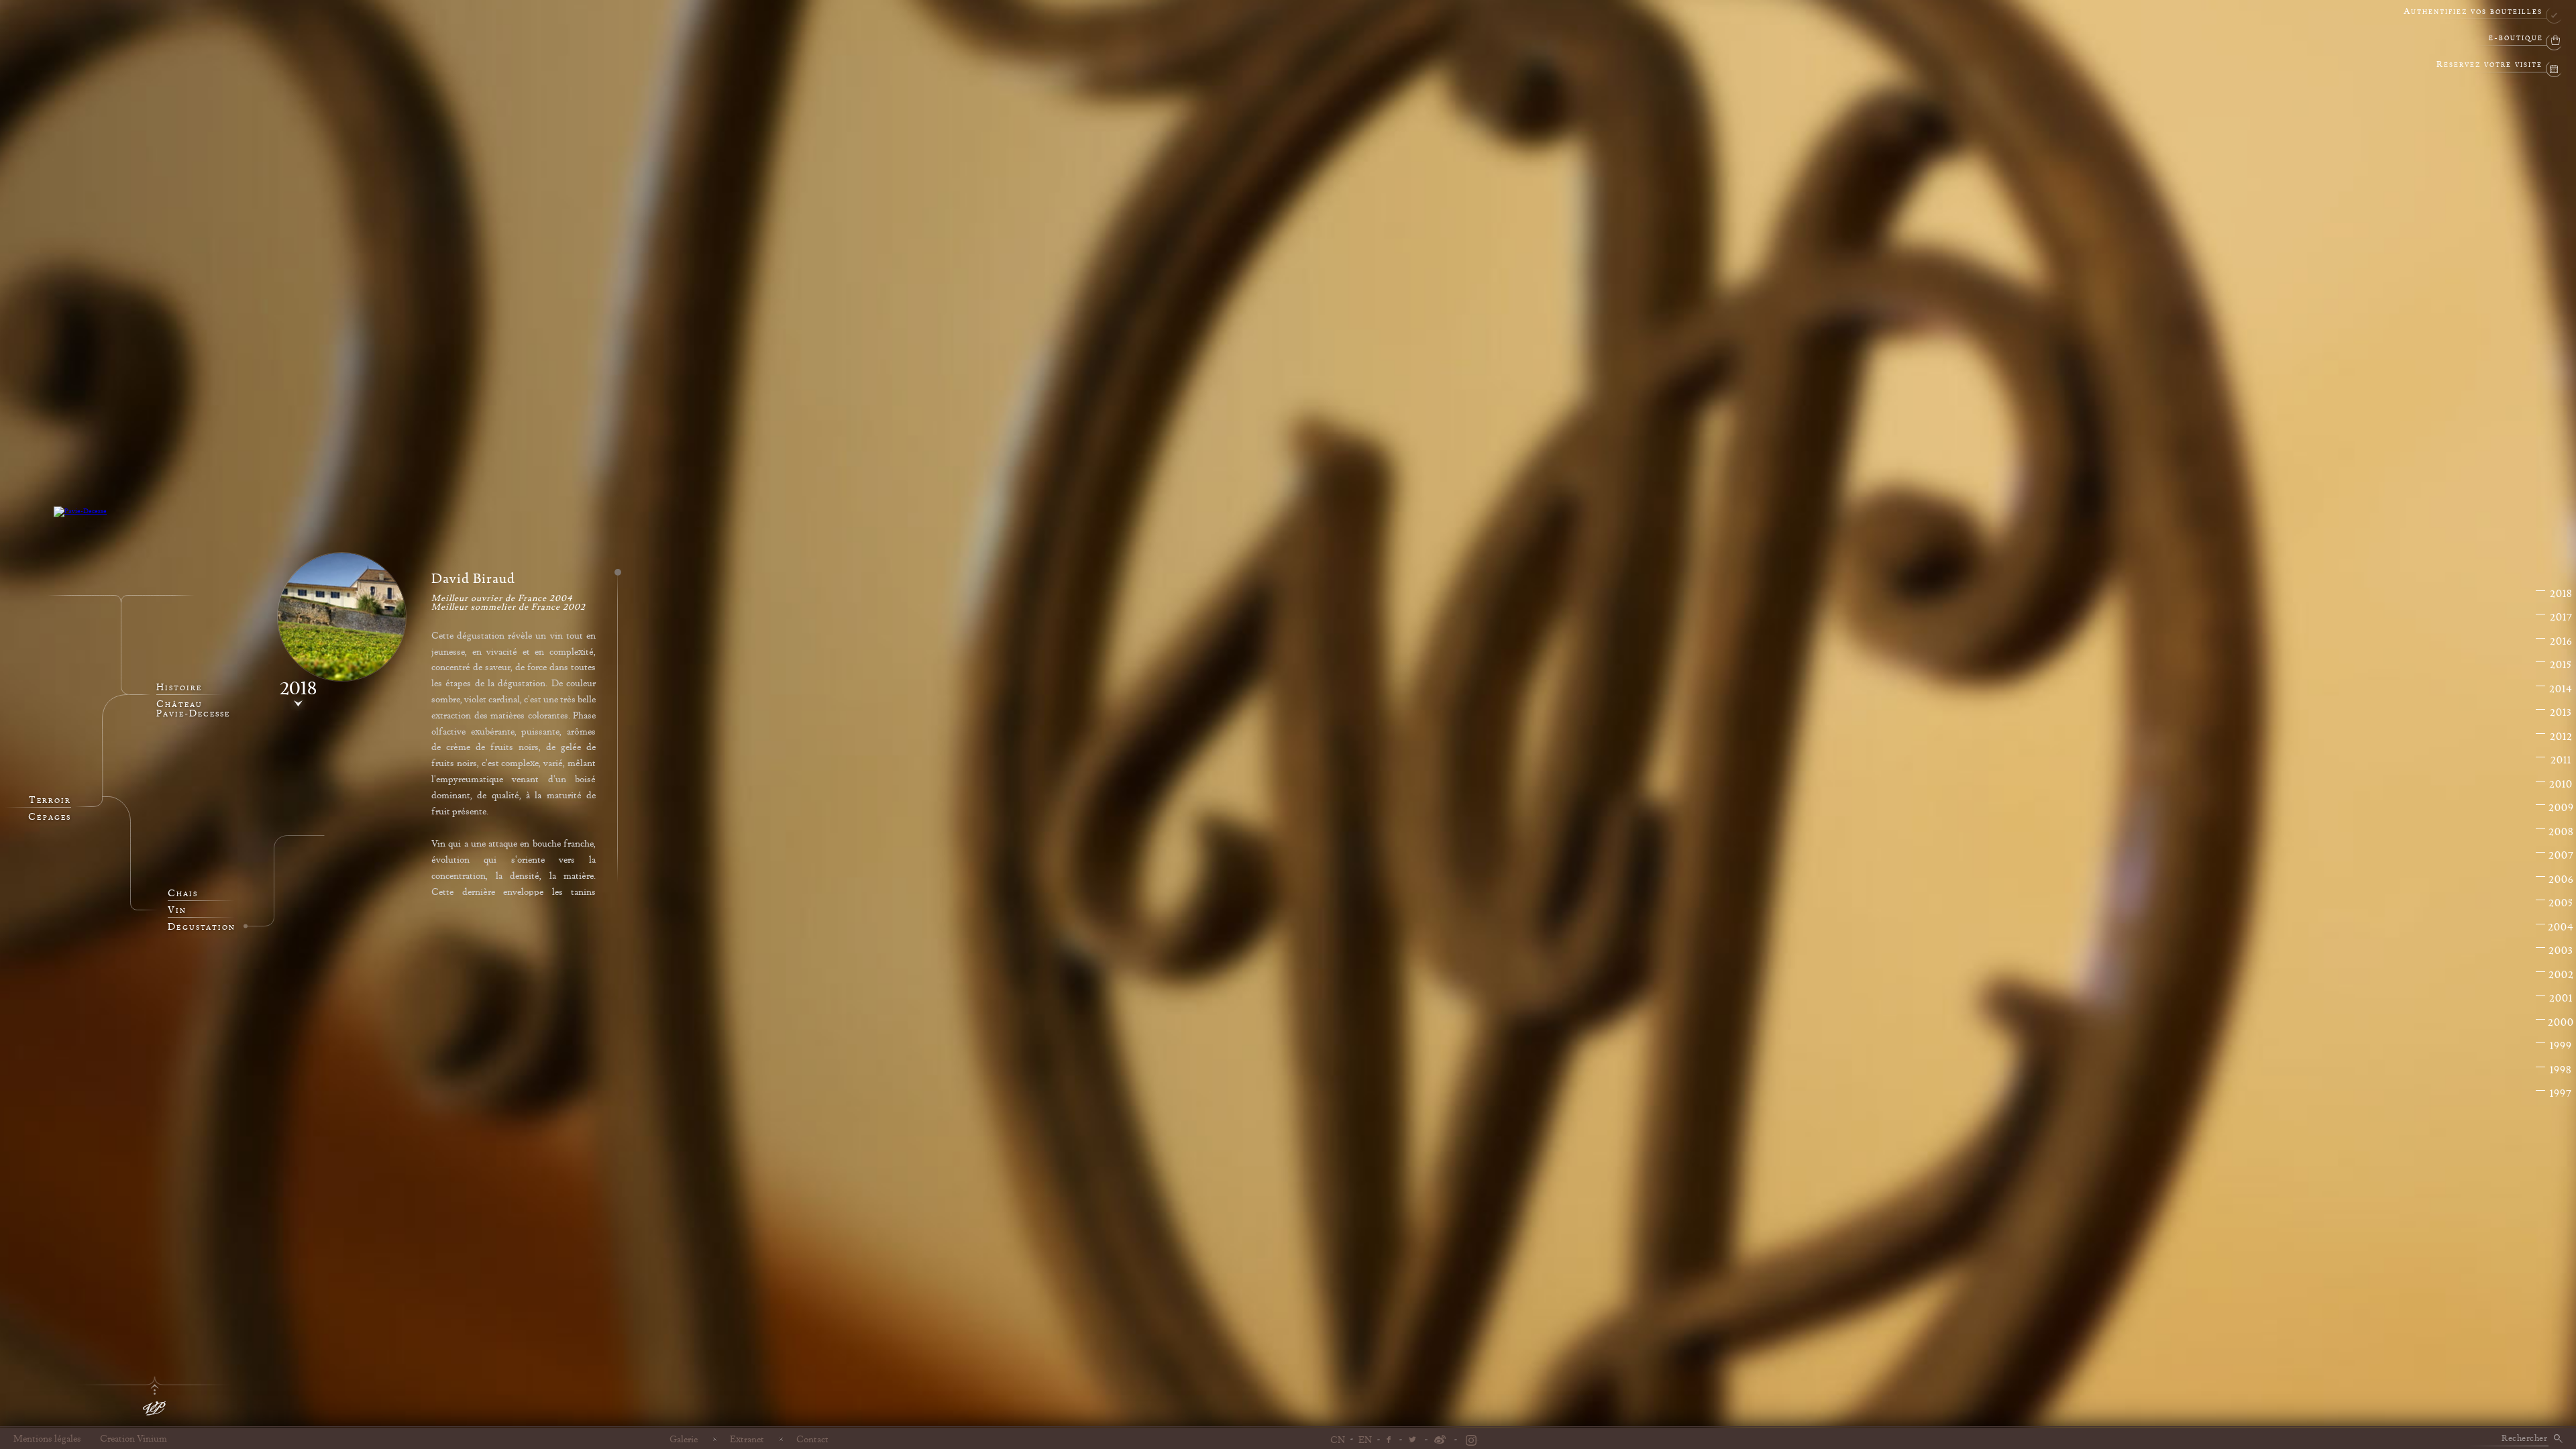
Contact (812, 1439)
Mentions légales (47, 1439)
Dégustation (202, 927)
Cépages (50, 817)
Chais (183, 894)
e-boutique (2516, 39)
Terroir (50, 800)
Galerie (684, 1439)
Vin (177, 910)
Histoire (179, 688)
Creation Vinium (133, 1439)
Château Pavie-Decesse (193, 709)
